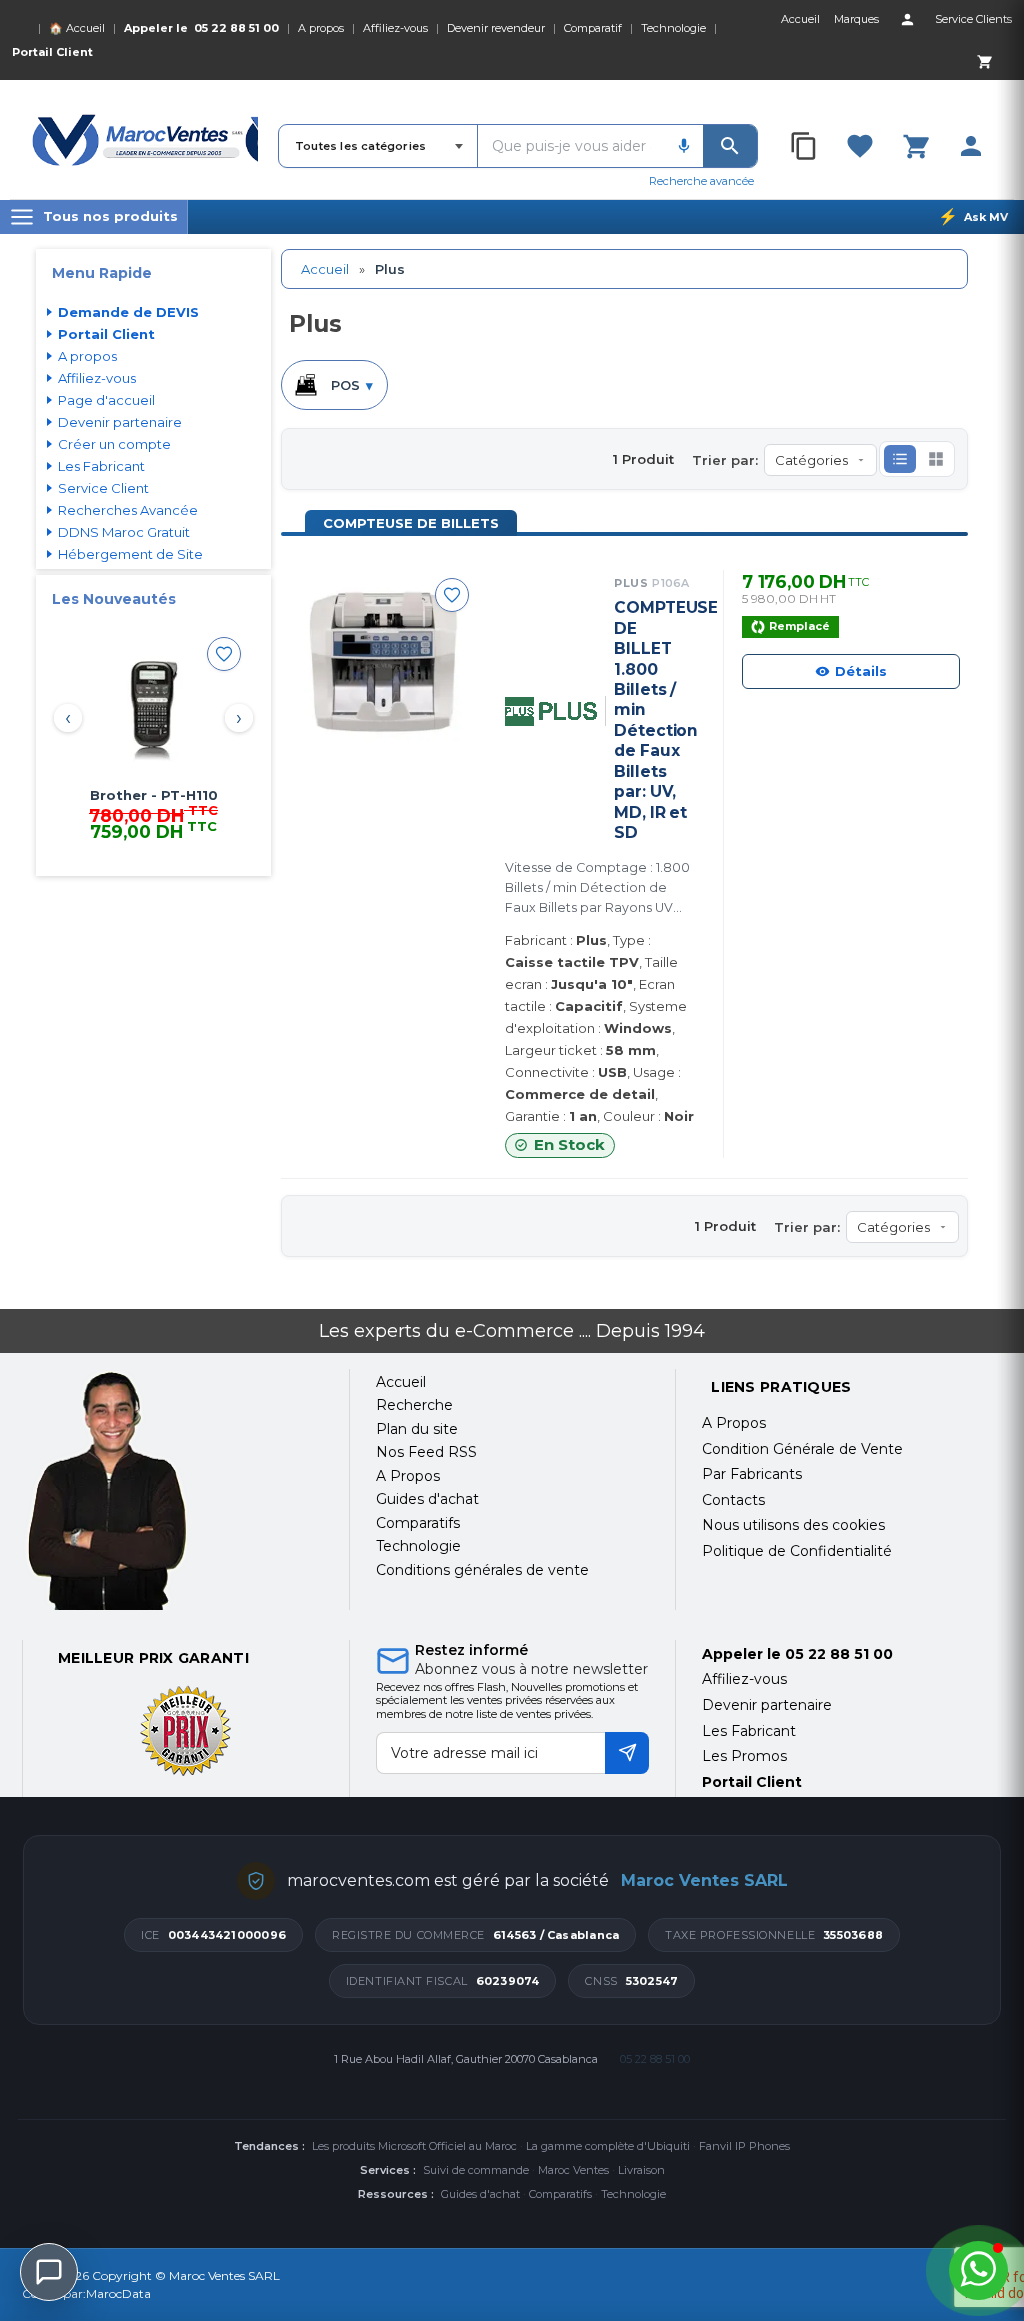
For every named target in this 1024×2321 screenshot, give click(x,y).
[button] (900, 459)
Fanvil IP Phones (744, 2146)
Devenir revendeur (496, 28)
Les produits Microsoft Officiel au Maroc (414, 2146)
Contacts (733, 1500)
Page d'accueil (106, 400)
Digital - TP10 (153, 795)
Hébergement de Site (130, 554)
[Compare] (805, 146)
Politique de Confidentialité (797, 1551)
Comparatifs (560, 2194)
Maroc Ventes (573, 2170)
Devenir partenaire (120, 422)
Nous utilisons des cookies (793, 1525)
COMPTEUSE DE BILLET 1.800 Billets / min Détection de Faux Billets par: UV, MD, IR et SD (654, 720)
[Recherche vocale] (684, 146)
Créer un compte (114, 444)
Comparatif (593, 28)
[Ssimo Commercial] (172, 1490)
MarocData (118, 2293)
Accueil (325, 269)
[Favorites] (860, 146)
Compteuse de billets (411, 523)
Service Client (103, 488)
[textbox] (571, 146)
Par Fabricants (752, 1474)
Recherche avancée (701, 181)
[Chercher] (730, 146)
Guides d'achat (480, 2194)
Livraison (641, 2170)
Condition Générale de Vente (802, 1449)
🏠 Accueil (77, 28)
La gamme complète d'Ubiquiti (608, 2146)
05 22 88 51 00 (236, 28)
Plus (651, 583)
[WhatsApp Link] (978, 2270)
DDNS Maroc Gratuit (124, 532)
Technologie (673, 28)
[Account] (907, 19)
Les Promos (744, 1756)
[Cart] (984, 61)
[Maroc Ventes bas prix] (145, 140)
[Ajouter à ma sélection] (224, 654)
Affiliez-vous (395, 28)
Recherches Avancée (128, 510)
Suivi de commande (476, 2170)
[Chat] (49, 2272)
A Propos (734, 1423)
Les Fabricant (101, 466)
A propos (321, 28)
